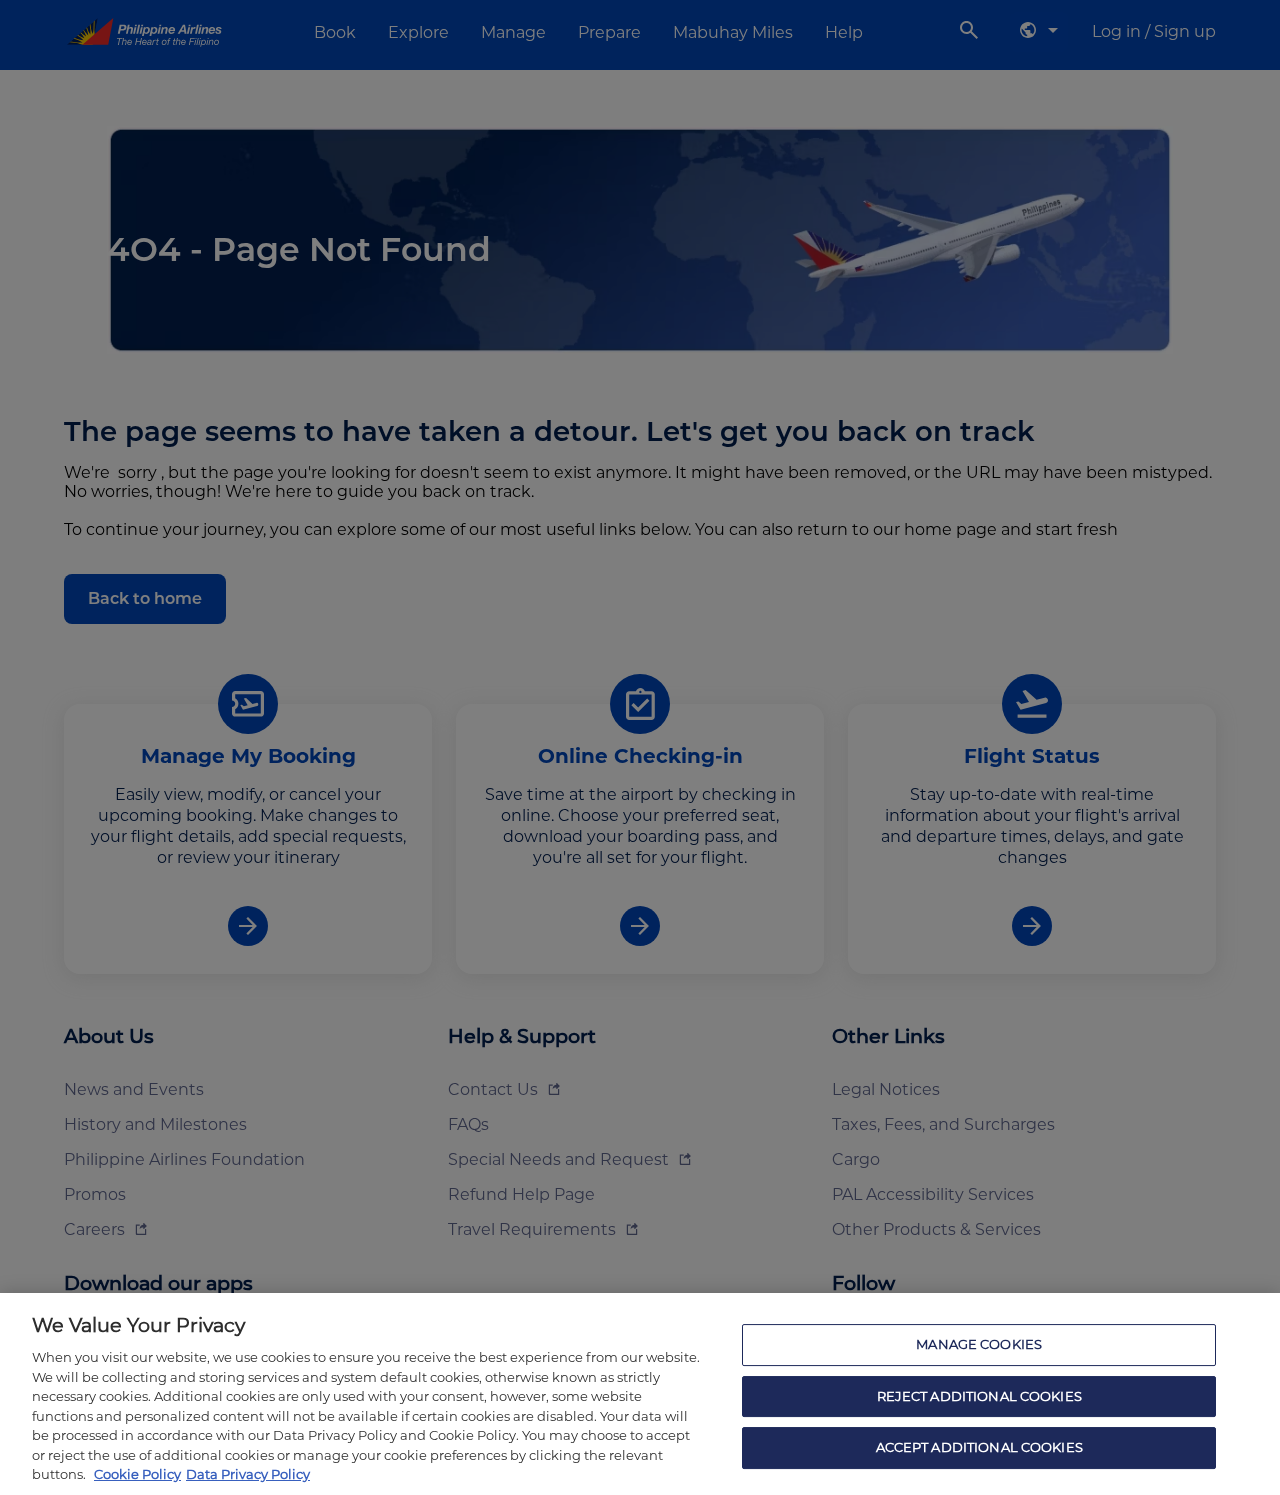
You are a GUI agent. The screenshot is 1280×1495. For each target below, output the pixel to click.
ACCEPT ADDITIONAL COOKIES (979, 1448)
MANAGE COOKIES (979, 1344)
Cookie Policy (137, 1474)
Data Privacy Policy (248, 1474)
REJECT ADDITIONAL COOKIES (979, 1396)
